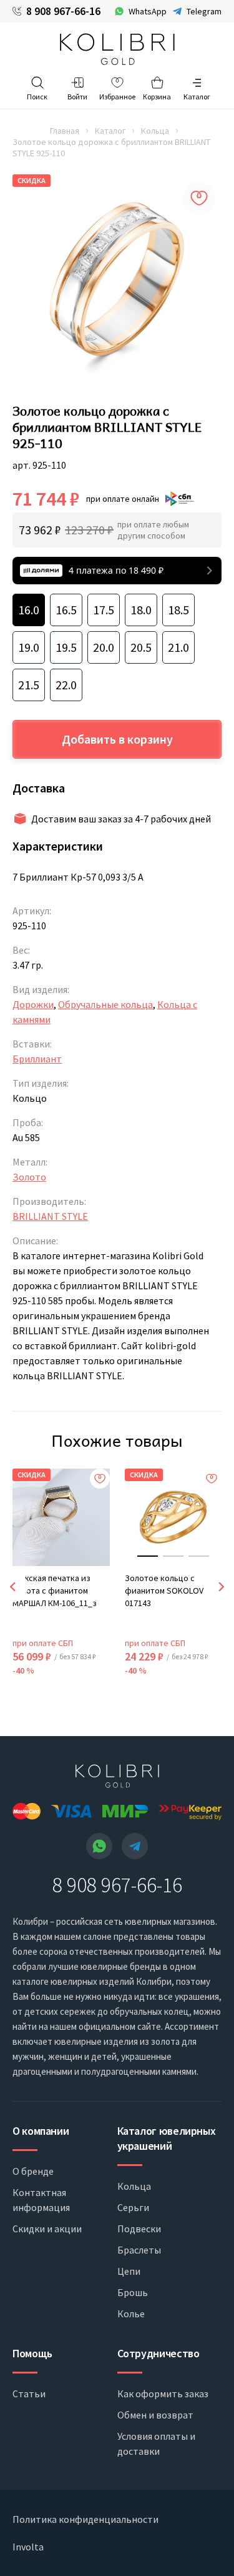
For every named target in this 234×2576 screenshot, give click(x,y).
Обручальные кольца (105, 1004)
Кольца (155, 131)
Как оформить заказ (163, 2394)
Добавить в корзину (117, 739)
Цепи (129, 2271)
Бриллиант (37, 1059)
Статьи (29, 2394)
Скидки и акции (47, 2229)
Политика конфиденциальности (85, 2519)
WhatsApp (148, 11)
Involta (28, 2547)
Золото (29, 1177)
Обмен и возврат (155, 2415)
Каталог (110, 131)
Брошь (133, 2292)
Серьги (133, 2207)
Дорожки (33, 1004)
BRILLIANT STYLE (50, 1216)
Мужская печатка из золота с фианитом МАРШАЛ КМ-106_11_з (55, 1590)
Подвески (139, 2229)
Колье (131, 2314)
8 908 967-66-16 (63, 11)
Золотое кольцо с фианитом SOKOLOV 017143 (164, 1590)
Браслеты (139, 2250)
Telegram (204, 11)
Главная (65, 131)
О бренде (33, 2171)
